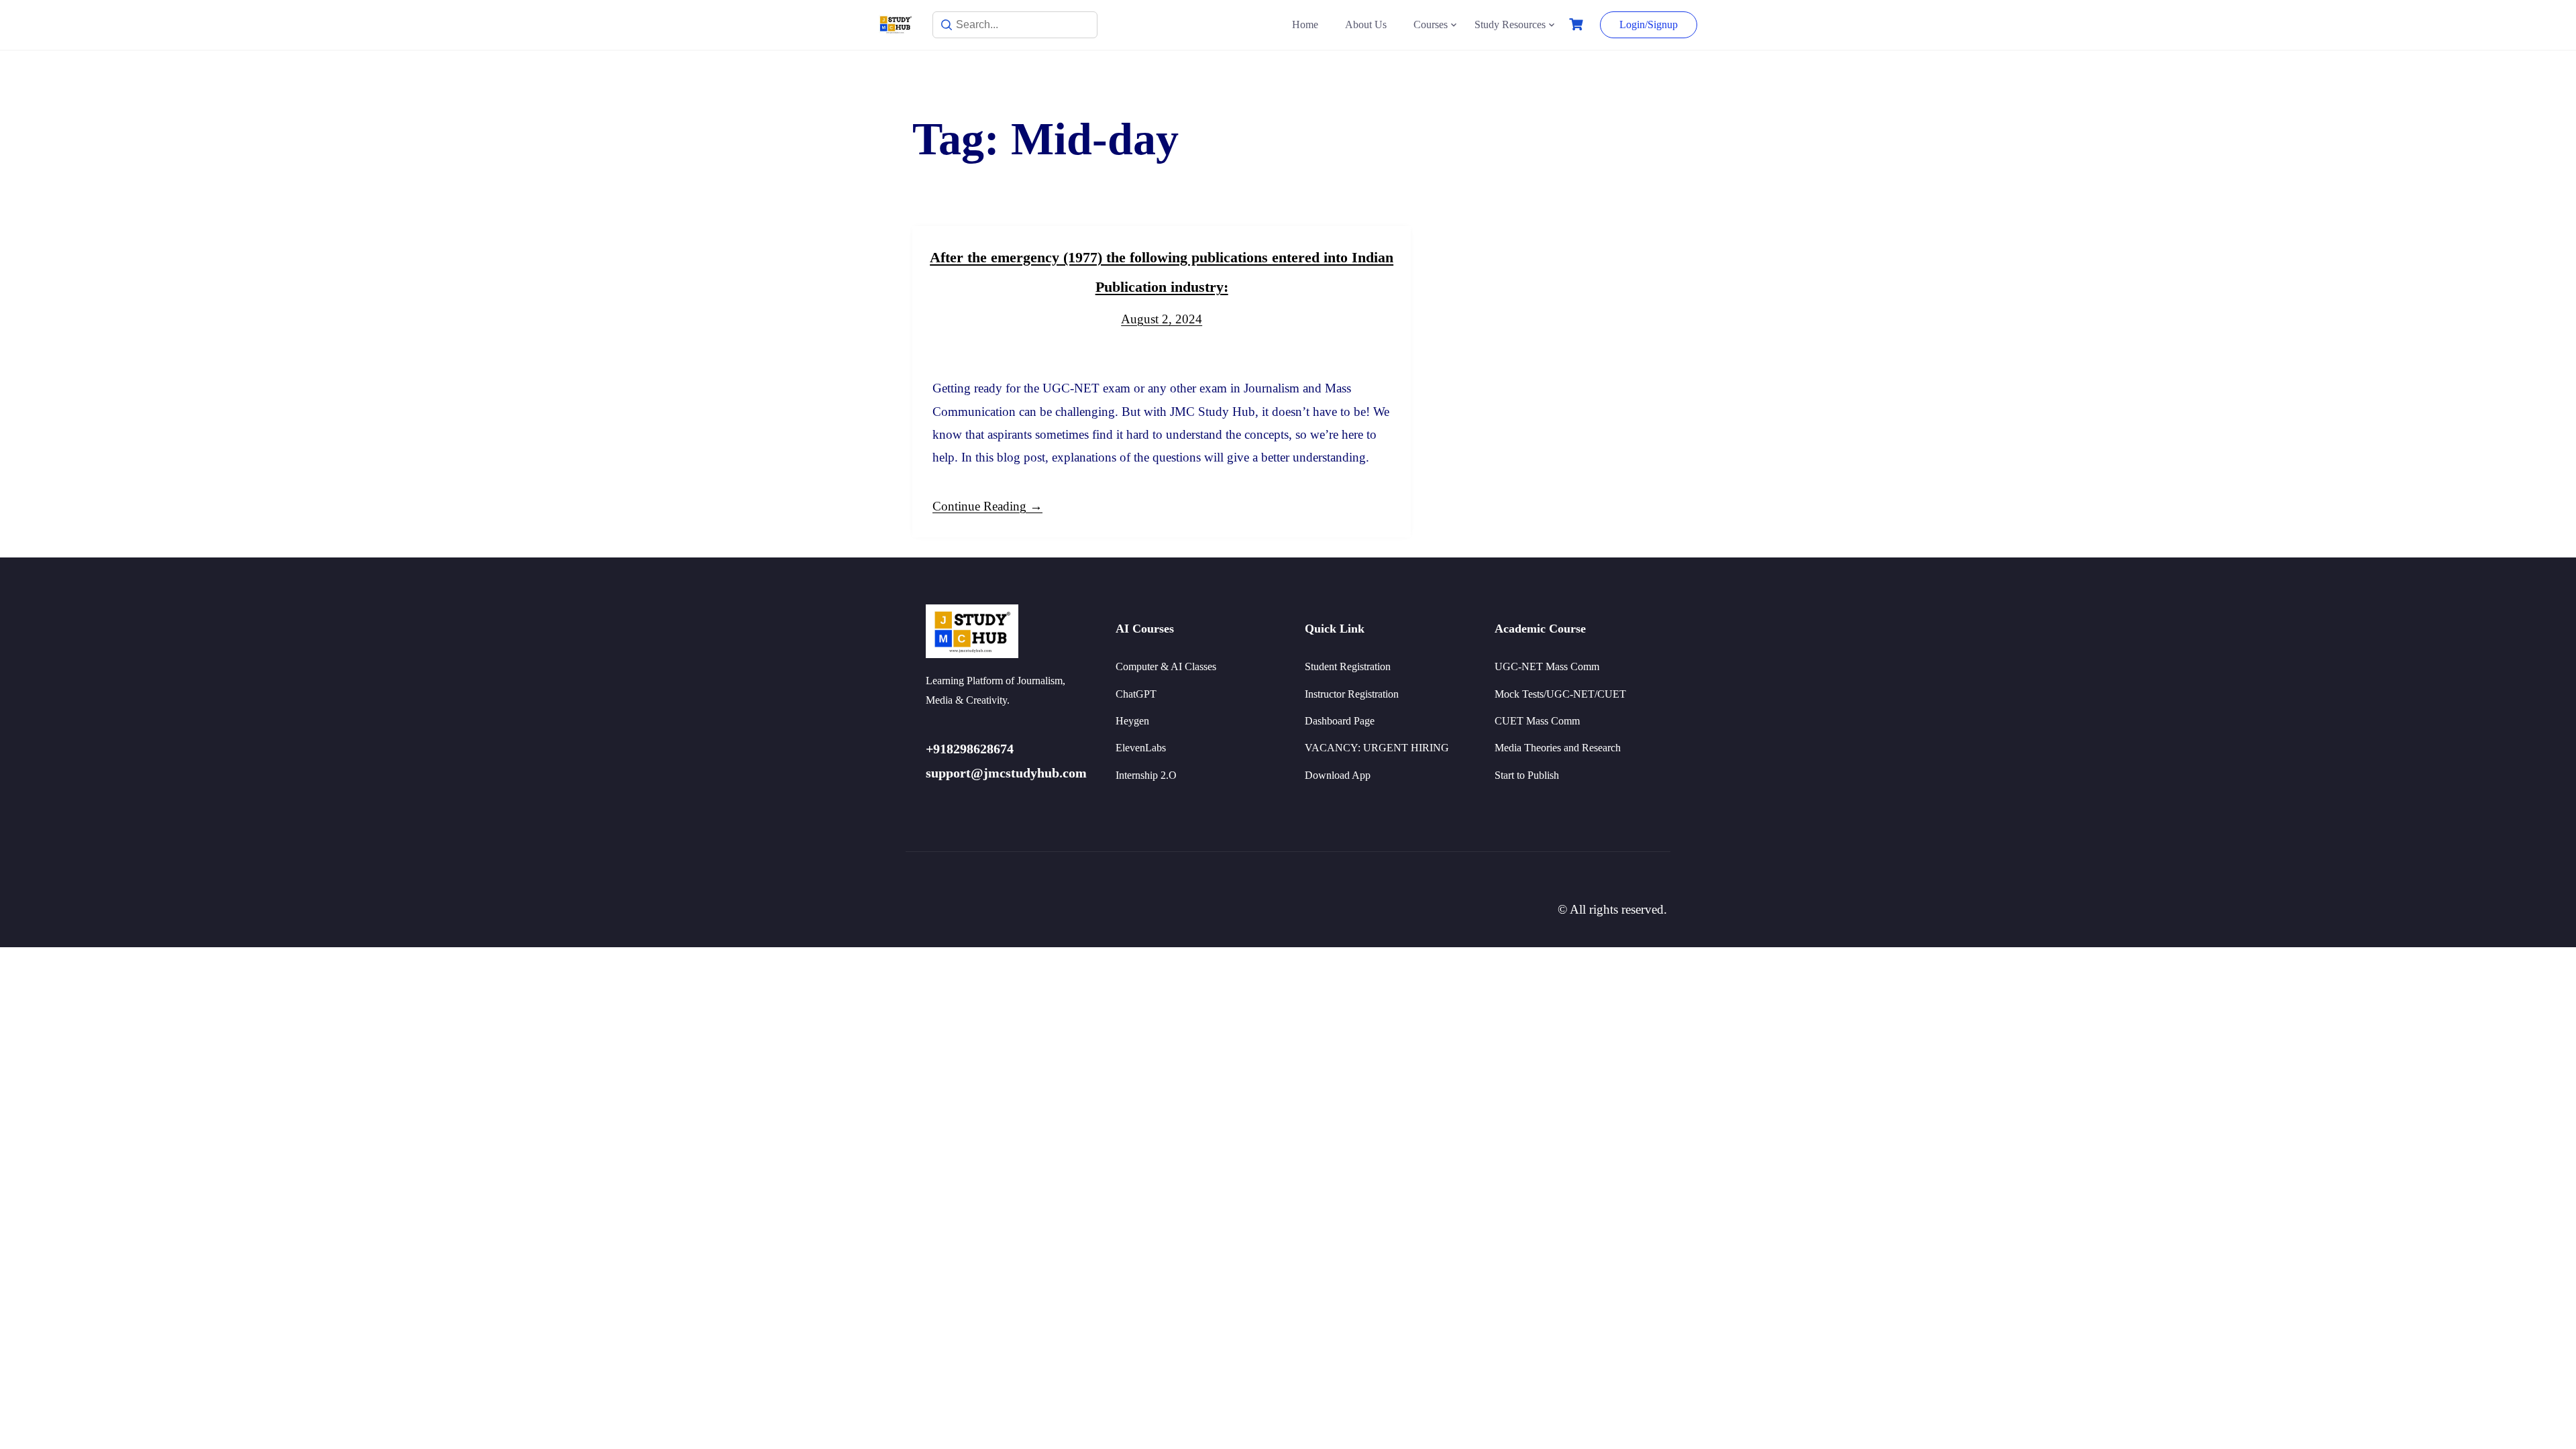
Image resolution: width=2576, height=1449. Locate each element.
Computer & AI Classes (1166, 666)
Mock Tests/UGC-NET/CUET (1560, 694)
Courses (1431, 24)
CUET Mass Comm (1537, 721)
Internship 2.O (1146, 775)
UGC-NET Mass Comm (1547, 666)
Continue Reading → (987, 506)
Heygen (1132, 721)
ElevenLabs (1141, 748)
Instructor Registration (1352, 694)
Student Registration (1348, 666)
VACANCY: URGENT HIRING (1377, 748)
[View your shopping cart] (1578, 24)
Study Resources (1510, 24)
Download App (1338, 775)
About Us (1366, 24)
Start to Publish (1527, 775)
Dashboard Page (1340, 721)
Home (1305, 24)
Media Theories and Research (1558, 748)
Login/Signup (1649, 24)
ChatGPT (1136, 694)
